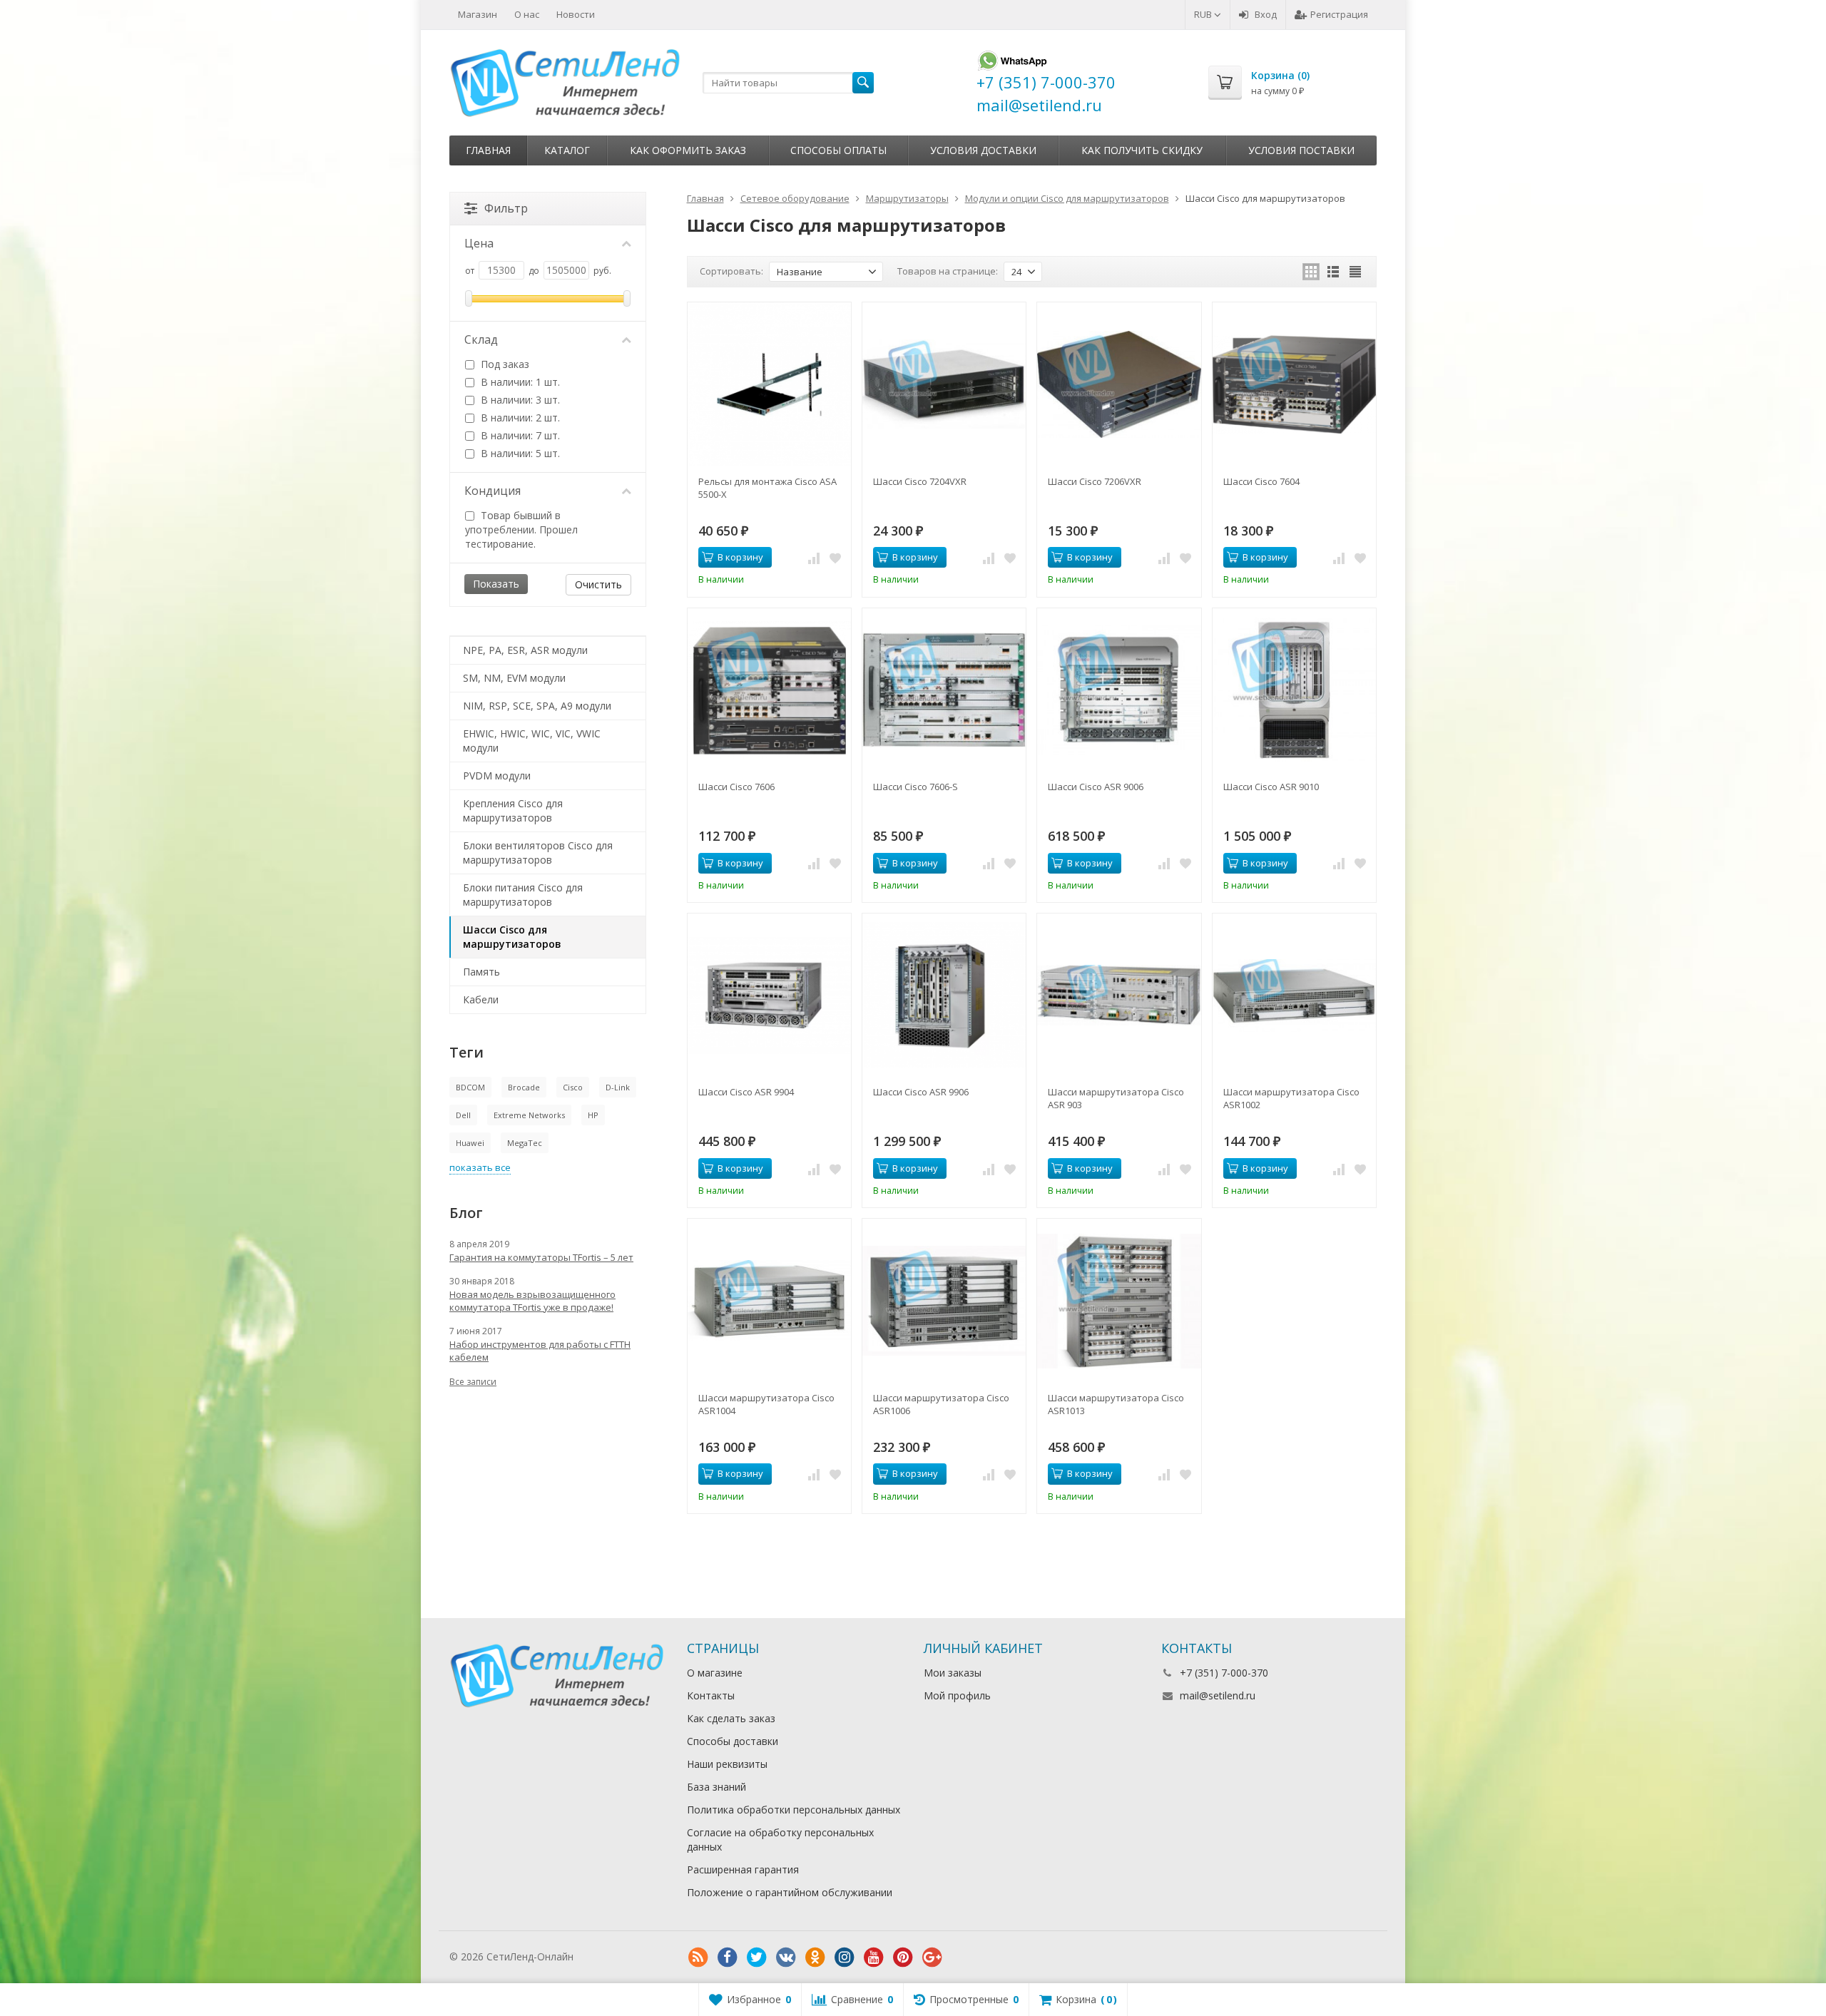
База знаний (716, 1787)
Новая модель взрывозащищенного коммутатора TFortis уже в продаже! (532, 1301)
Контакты (711, 1695)
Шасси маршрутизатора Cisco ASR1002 (1291, 1098)
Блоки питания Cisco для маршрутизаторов (523, 895)
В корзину (740, 557)
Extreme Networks (529, 1115)
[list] (1333, 272)
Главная (488, 150)
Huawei (470, 1143)
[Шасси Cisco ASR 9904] (769, 995)
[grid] (1311, 272)
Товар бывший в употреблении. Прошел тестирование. (521, 529)
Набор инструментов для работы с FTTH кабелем (540, 1351)
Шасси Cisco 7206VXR (1095, 481)
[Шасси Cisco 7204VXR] (944, 384)
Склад (481, 339)
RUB (1204, 14)
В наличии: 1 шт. (519, 382)
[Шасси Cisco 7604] (1294, 384)
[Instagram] (845, 1958)
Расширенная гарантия (743, 1869)
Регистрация (1339, 14)
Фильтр (506, 208)
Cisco (573, 1087)
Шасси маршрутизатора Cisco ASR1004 (766, 1404)
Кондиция (493, 491)
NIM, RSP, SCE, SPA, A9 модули (537, 706)
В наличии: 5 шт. (519, 453)
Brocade (524, 1087)
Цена (479, 243)
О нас (527, 14)
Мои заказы (953, 1673)
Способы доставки (733, 1741)
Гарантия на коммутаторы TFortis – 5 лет (541, 1257)
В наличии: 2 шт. (519, 418)
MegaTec (525, 1143)
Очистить (598, 584)
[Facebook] (728, 1958)
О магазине (715, 1673)
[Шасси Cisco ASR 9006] (1119, 690)
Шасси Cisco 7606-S (915, 787)
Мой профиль (957, 1695)
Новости (576, 14)
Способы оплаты (838, 150)
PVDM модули (497, 776)
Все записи (473, 1382)
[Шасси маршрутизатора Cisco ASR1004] (769, 1300)
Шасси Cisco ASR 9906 (921, 1092)
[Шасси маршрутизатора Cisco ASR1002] (1294, 995)
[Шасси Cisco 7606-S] (944, 690)
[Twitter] (757, 1958)
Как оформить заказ (688, 150)
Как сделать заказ (731, 1718)
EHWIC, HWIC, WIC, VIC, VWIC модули (532, 741)
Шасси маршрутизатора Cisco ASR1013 (1116, 1404)
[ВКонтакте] (786, 1958)
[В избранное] (835, 558)
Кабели (481, 999)
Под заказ (504, 364)
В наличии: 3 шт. (519, 400)
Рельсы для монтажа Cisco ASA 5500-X (767, 488)
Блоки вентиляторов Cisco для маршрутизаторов (538, 853)
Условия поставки (1301, 150)
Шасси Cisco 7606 (736, 787)
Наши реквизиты (727, 1764)
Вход (1266, 14)
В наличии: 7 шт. (519, 435)
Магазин (478, 14)
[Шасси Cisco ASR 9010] (1294, 690)
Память (481, 972)
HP (593, 1115)
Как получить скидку (1142, 150)
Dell (463, 1115)
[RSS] (698, 1958)
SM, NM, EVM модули (514, 678)
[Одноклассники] (815, 1958)
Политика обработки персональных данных (794, 1810)
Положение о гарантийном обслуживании (790, 1892)
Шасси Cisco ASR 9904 (746, 1092)
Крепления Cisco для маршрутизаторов (513, 810)
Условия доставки (983, 150)
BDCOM (470, 1087)
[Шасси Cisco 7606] (769, 690)
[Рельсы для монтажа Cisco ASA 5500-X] (769, 384)
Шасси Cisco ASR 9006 (1096, 787)
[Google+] (932, 1958)
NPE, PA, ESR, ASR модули (525, 650)
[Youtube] (874, 1958)
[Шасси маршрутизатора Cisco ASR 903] (1119, 995)
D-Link (618, 1087)
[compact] (1355, 272)
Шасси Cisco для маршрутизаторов (512, 937)
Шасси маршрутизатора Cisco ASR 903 (1116, 1098)
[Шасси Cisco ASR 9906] (944, 995)
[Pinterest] (903, 1958)
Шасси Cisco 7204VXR (920, 481)
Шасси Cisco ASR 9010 (1271, 787)
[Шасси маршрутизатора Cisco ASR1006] (944, 1300)
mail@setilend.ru (1218, 1695)
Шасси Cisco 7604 (1261, 481)
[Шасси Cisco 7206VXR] (1119, 384)
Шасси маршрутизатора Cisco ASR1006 (941, 1404)
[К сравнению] (814, 558)
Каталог (567, 150)
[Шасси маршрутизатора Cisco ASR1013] (1119, 1300)
